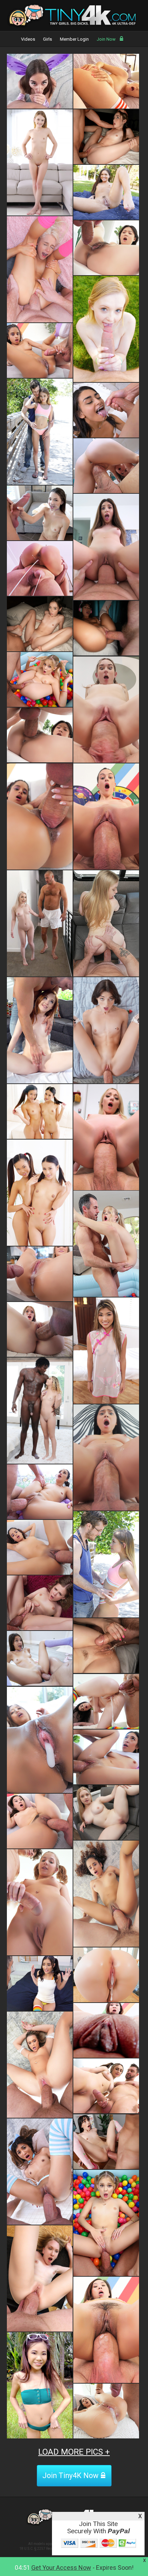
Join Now (106, 39)
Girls (47, 39)
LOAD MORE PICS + (74, 2452)
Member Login (74, 39)
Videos (28, 39)
